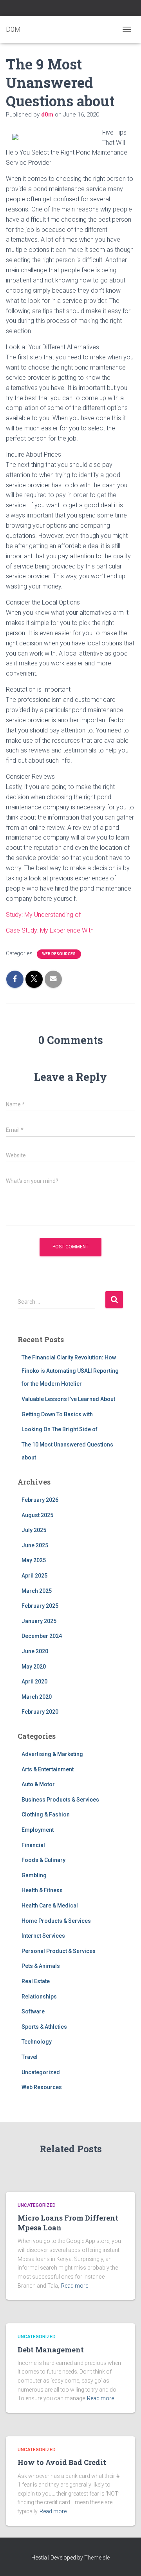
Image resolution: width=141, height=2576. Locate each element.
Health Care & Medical (50, 1906)
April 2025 (34, 1576)
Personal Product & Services (59, 1951)
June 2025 (35, 1545)
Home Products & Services (56, 1921)
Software (33, 2011)
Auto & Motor (38, 1784)
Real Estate (36, 1981)
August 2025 (37, 1515)
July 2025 (34, 1530)
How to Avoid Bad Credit (62, 2462)
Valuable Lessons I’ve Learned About (68, 1399)
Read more (75, 2286)
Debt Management (51, 2350)
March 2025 (37, 1591)
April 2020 (34, 1682)
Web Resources (59, 954)
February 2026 (40, 1500)
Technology (37, 2042)
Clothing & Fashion (46, 1814)
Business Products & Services (60, 1800)
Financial (33, 1845)
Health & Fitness (42, 1890)
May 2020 (34, 1667)
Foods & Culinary (43, 1860)
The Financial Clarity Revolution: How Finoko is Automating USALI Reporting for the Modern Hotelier (70, 1371)
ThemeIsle (97, 2558)
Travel (30, 2057)
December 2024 (42, 1636)
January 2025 (39, 1621)
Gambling (34, 1875)
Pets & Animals (41, 1966)
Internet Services (43, 1936)
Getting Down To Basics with (57, 1414)
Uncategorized (41, 2072)
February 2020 (40, 1712)
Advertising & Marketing (52, 1754)
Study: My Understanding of (43, 915)
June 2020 (35, 1651)
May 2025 (34, 1560)
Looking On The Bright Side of (60, 1429)
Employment (38, 1830)
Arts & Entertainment (48, 1769)
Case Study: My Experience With (50, 930)
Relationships (39, 1997)
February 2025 (40, 1606)
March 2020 (37, 1697)
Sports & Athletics (44, 2027)
